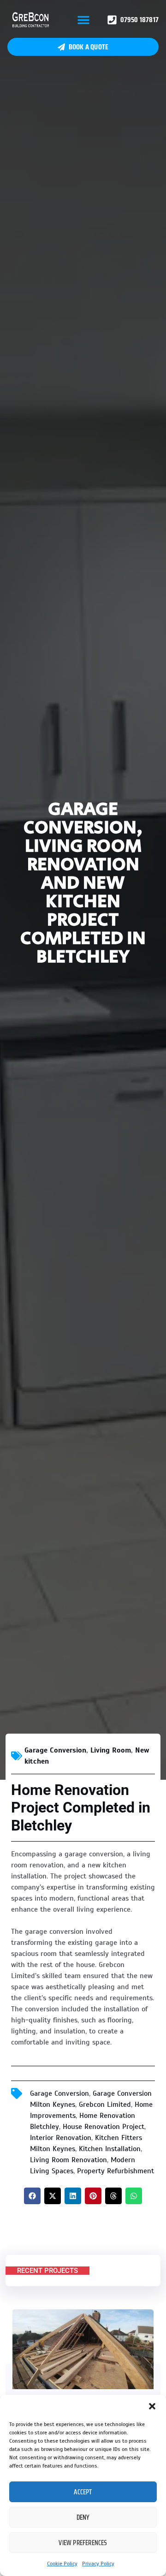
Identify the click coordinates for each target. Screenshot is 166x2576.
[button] (152, 2406)
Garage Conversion (55, 1750)
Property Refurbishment (116, 2171)
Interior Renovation (61, 2138)
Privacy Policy (98, 2564)
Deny (83, 2517)
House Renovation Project (104, 2127)
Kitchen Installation (110, 2149)
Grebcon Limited (105, 2105)
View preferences (83, 2543)
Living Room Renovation (68, 2160)
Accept (83, 2492)
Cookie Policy (62, 2564)
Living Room (111, 1750)
